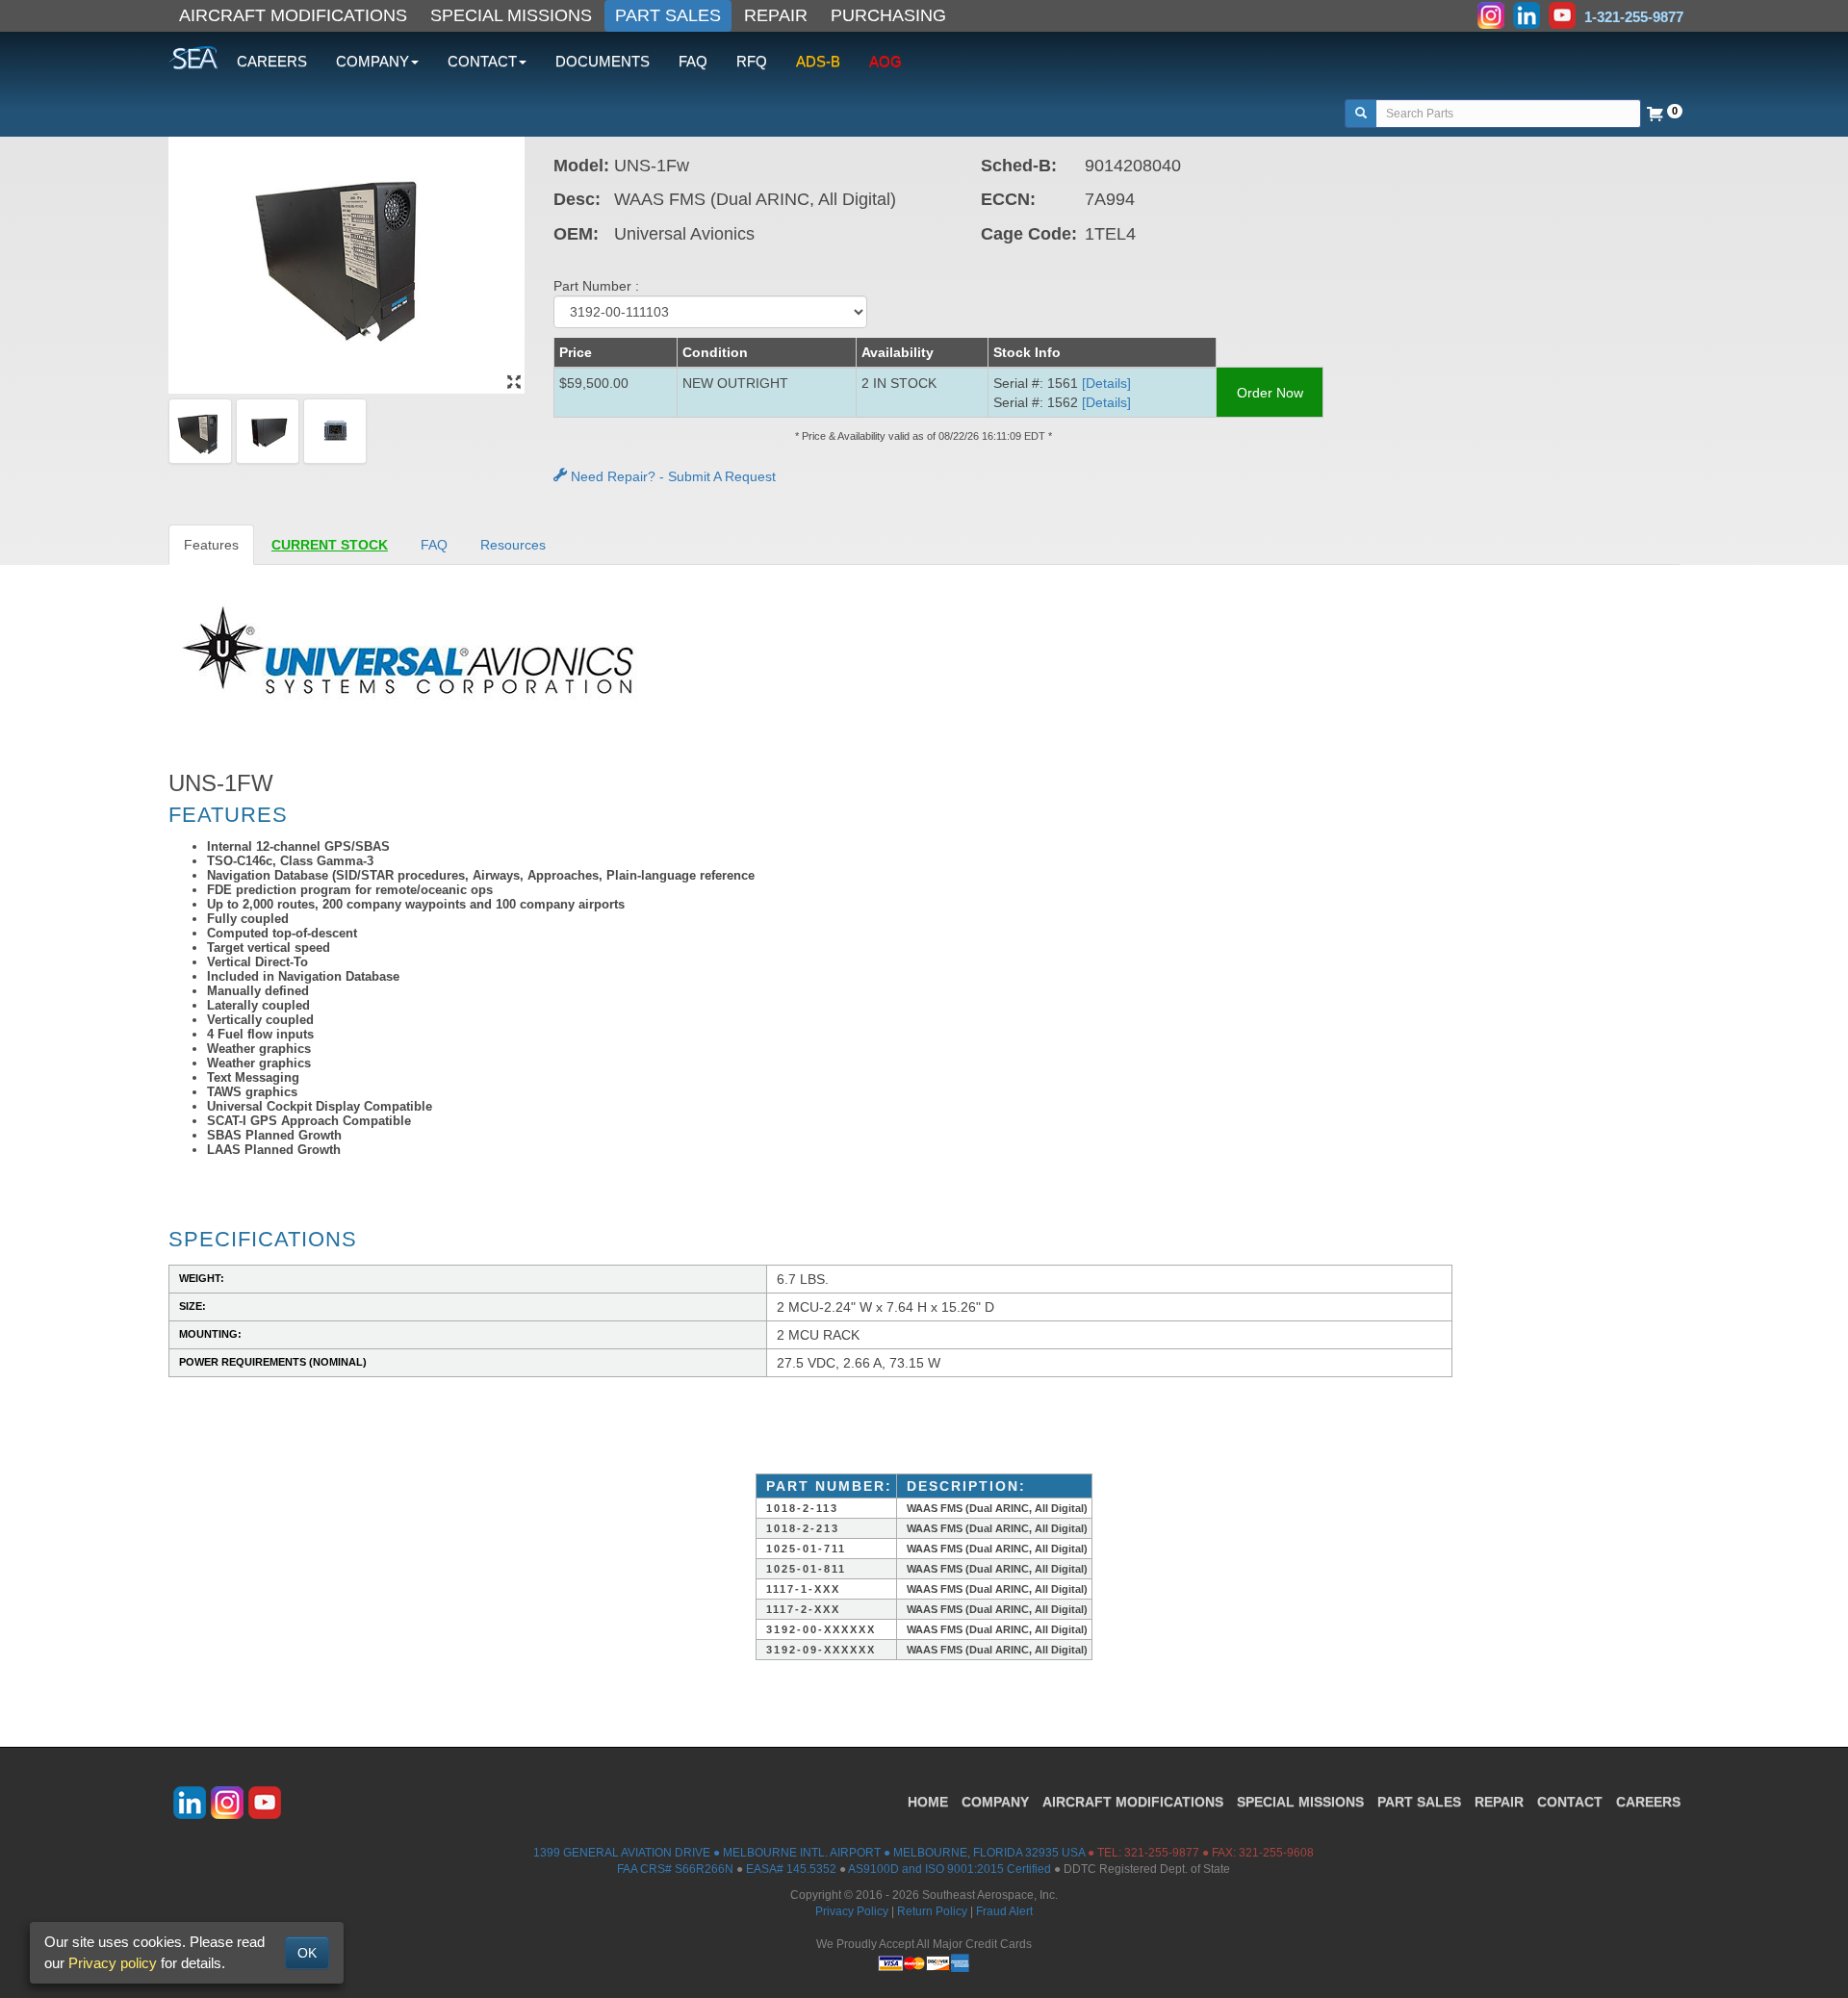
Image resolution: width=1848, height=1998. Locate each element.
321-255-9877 (1162, 1853)
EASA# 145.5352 (791, 1869)
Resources (513, 545)
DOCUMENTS (603, 61)
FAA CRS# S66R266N (675, 1869)
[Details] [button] (1106, 383)
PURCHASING (888, 15)
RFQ (752, 61)
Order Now (1270, 393)
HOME (928, 1802)
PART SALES (668, 15)
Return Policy (932, 1911)
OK (307, 1953)
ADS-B (818, 61)
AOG (885, 61)
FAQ (693, 61)
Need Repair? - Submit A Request (671, 476)
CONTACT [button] (482, 61)
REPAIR (776, 15)
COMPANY (995, 1802)
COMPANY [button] (372, 61)
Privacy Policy (852, 1911)
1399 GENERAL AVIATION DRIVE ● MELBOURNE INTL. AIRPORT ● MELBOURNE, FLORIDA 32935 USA (809, 1853)
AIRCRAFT (1133, 1802)
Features (211, 545)
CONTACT (1570, 1802)
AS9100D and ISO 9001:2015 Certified (950, 1869)
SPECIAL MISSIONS (511, 15)
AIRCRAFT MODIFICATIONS (293, 15)
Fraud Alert (1004, 1911)
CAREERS (272, 61)
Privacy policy (113, 1963)
